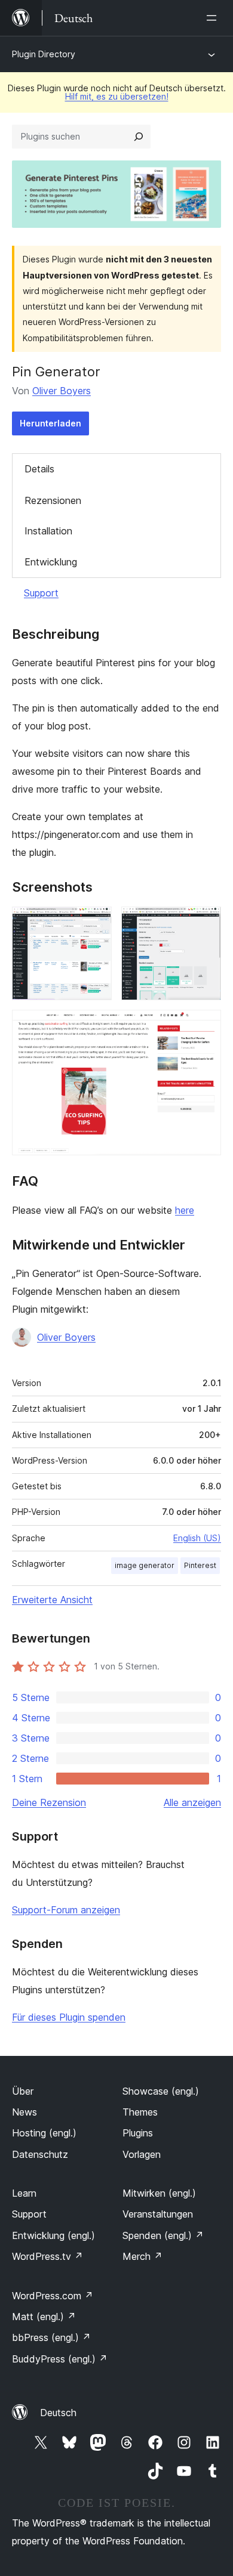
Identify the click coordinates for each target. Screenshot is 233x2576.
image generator (145, 1565)
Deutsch (58, 2413)
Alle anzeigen (192, 1802)
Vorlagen (142, 2154)
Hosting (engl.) (44, 2133)
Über (23, 2091)
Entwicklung (51, 562)
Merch (142, 2256)
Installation (48, 531)
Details (39, 469)
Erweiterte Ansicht (52, 1600)
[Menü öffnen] (214, 18)
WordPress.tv (47, 2256)
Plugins (138, 2133)
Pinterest (200, 1565)
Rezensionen (53, 500)
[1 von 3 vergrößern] (96, 923)
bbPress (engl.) (51, 2337)
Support (41, 593)
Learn (24, 2193)
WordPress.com (53, 2296)
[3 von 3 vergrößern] (205, 1026)
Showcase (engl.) (161, 2091)
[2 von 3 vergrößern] (205, 923)
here (185, 1210)
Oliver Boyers (62, 391)
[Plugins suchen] (139, 137)
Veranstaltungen (158, 2214)
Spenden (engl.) (163, 2235)
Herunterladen (50, 423)
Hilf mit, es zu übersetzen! (117, 96)
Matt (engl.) (44, 2317)
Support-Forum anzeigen (66, 1910)
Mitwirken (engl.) (159, 2193)
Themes (140, 2112)
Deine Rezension (49, 1802)
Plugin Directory (44, 54)
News (24, 2112)
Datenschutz (40, 2154)
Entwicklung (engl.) (53, 2235)
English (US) (197, 1538)
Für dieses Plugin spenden (69, 2017)
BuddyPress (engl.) (60, 2359)
